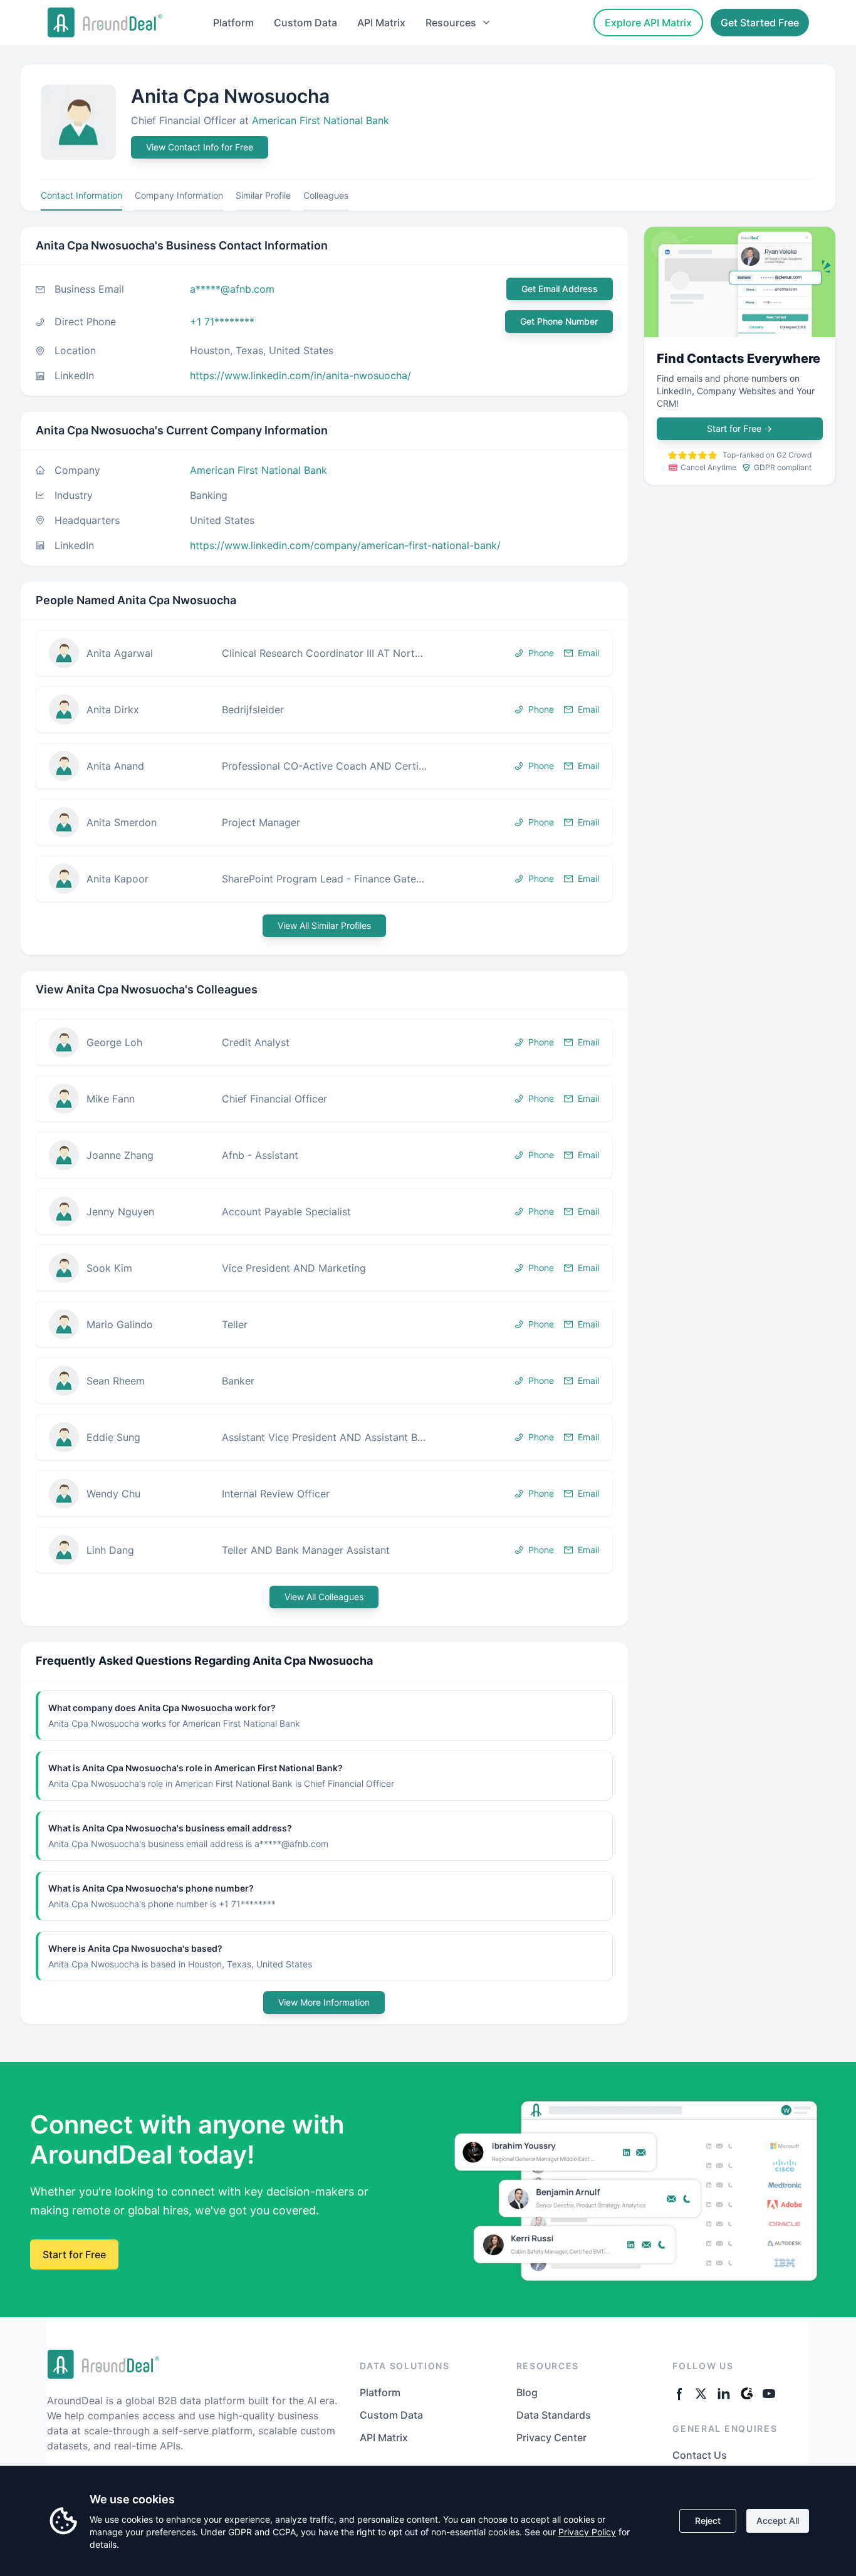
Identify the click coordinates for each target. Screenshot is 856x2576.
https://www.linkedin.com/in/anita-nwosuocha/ (300, 375)
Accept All (778, 2521)
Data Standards (554, 2415)
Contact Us (700, 2455)
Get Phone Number (559, 321)
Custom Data (305, 23)
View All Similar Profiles (324, 925)
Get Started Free (760, 23)
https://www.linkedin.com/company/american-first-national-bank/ (345, 545)
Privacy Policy (587, 2532)
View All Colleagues (324, 1597)
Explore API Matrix (648, 23)
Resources (451, 23)
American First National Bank (321, 120)
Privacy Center (551, 2437)
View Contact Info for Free (200, 147)
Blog (527, 2392)
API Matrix (381, 23)
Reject (708, 2521)
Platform (233, 23)
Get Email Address (560, 289)
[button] (324, 653)
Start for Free (739, 428)
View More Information (324, 2002)
